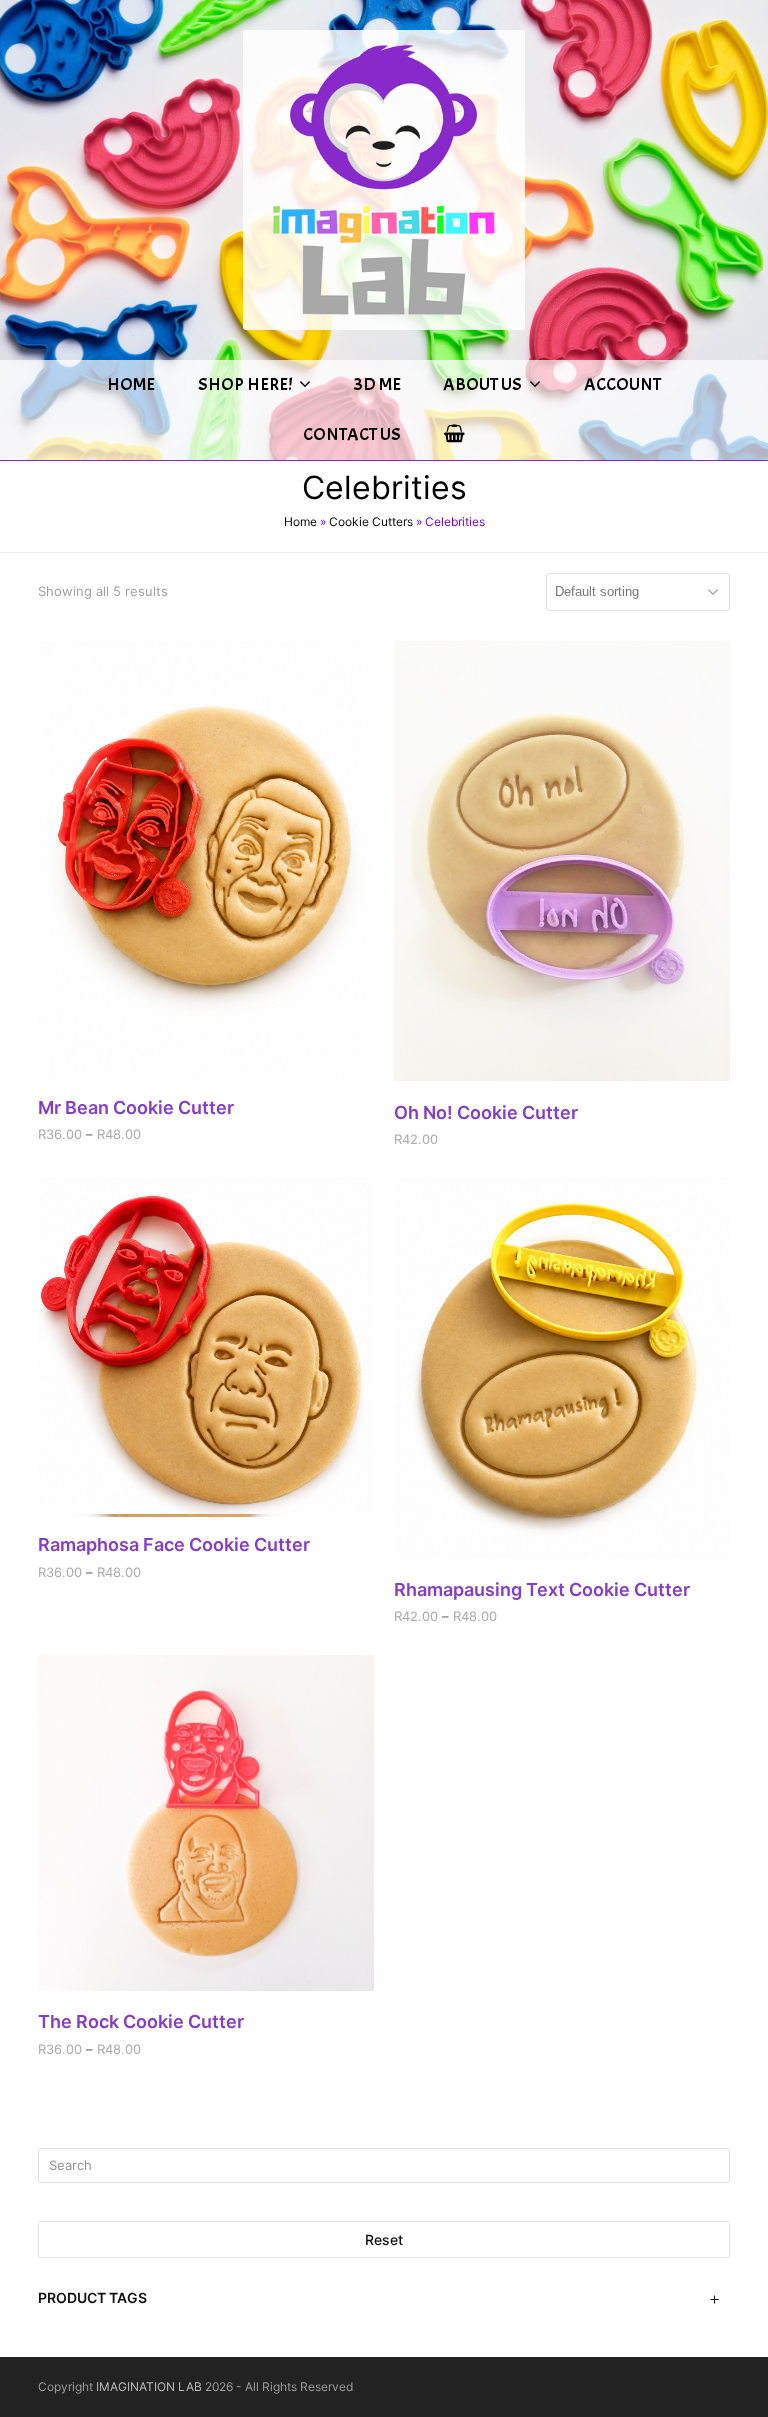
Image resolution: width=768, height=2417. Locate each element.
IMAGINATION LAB (149, 2386)
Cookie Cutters (371, 521)
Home (300, 521)
